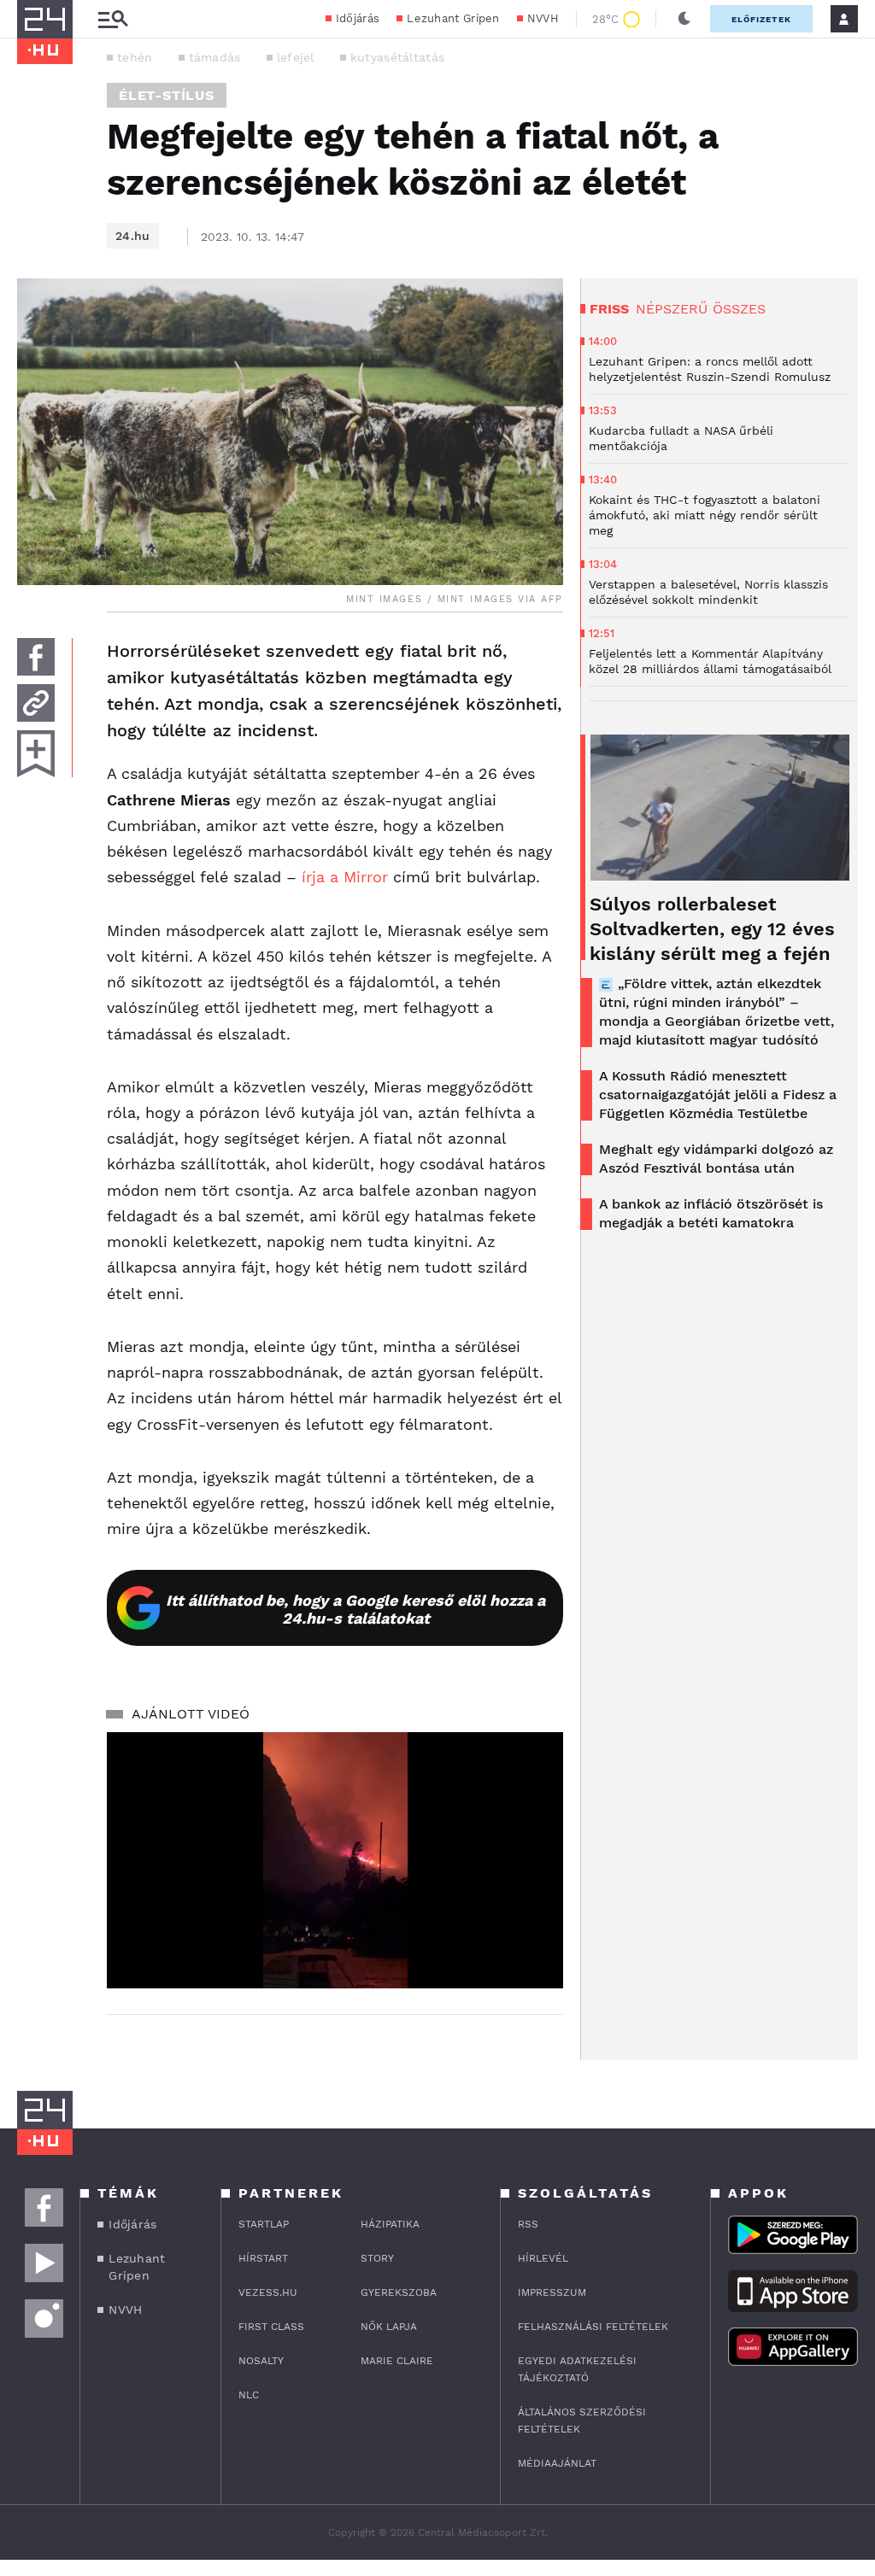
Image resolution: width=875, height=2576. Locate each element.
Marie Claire (397, 2361)
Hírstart (263, 2258)
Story (377, 2258)
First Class (271, 2327)
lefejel (296, 57)
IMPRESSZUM (552, 2292)
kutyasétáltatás (398, 57)
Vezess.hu (268, 2292)
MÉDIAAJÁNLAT (557, 2463)
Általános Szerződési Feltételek (582, 2421)
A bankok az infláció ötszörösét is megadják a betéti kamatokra (711, 1213)
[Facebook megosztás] (36, 657)
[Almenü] (113, 19)
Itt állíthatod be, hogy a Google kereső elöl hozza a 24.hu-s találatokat (355, 1609)
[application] (335, 1860)
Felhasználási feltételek (593, 2327)
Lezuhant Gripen (453, 18)
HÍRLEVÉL (543, 2258)
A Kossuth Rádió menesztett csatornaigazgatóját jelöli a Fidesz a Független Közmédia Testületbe (718, 1095)
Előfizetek (761, 19)
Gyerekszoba (399, 2292)
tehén (135, 57)
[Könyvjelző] (36, 754)
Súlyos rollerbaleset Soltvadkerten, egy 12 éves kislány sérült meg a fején (712, 929)
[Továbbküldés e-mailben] (36, 703)
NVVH (543, 18)
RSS (528, 2224)
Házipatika (390, 2224)
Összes (739, 309)
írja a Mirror (345, 877)
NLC (249, 2395)
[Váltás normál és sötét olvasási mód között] (684, 19)
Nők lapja (389, 2327)
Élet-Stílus (167, 95)
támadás (215, 57)
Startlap (264, 2224)
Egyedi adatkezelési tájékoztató (577, 2369)
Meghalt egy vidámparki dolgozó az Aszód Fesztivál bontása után (716, 1159)
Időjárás (358, 18)
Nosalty (261, 2361)
